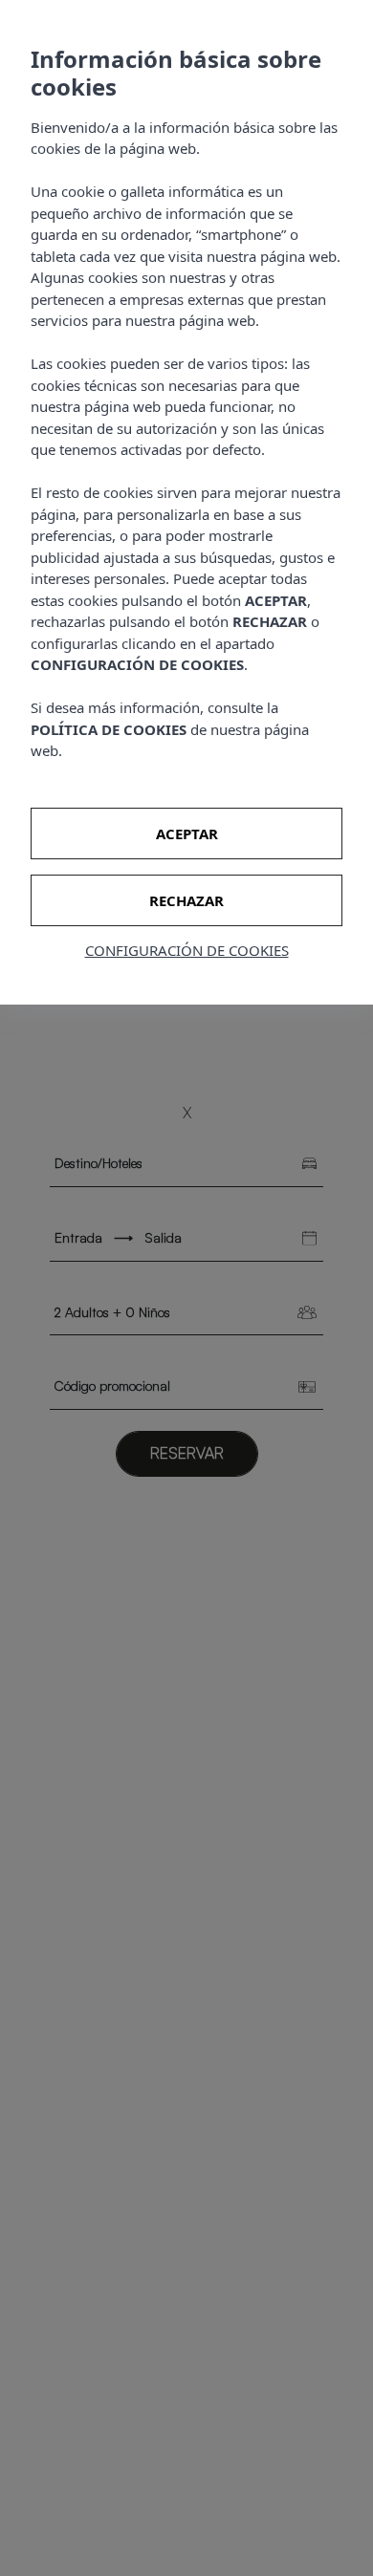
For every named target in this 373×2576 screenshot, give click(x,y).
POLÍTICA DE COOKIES (109, 729)
